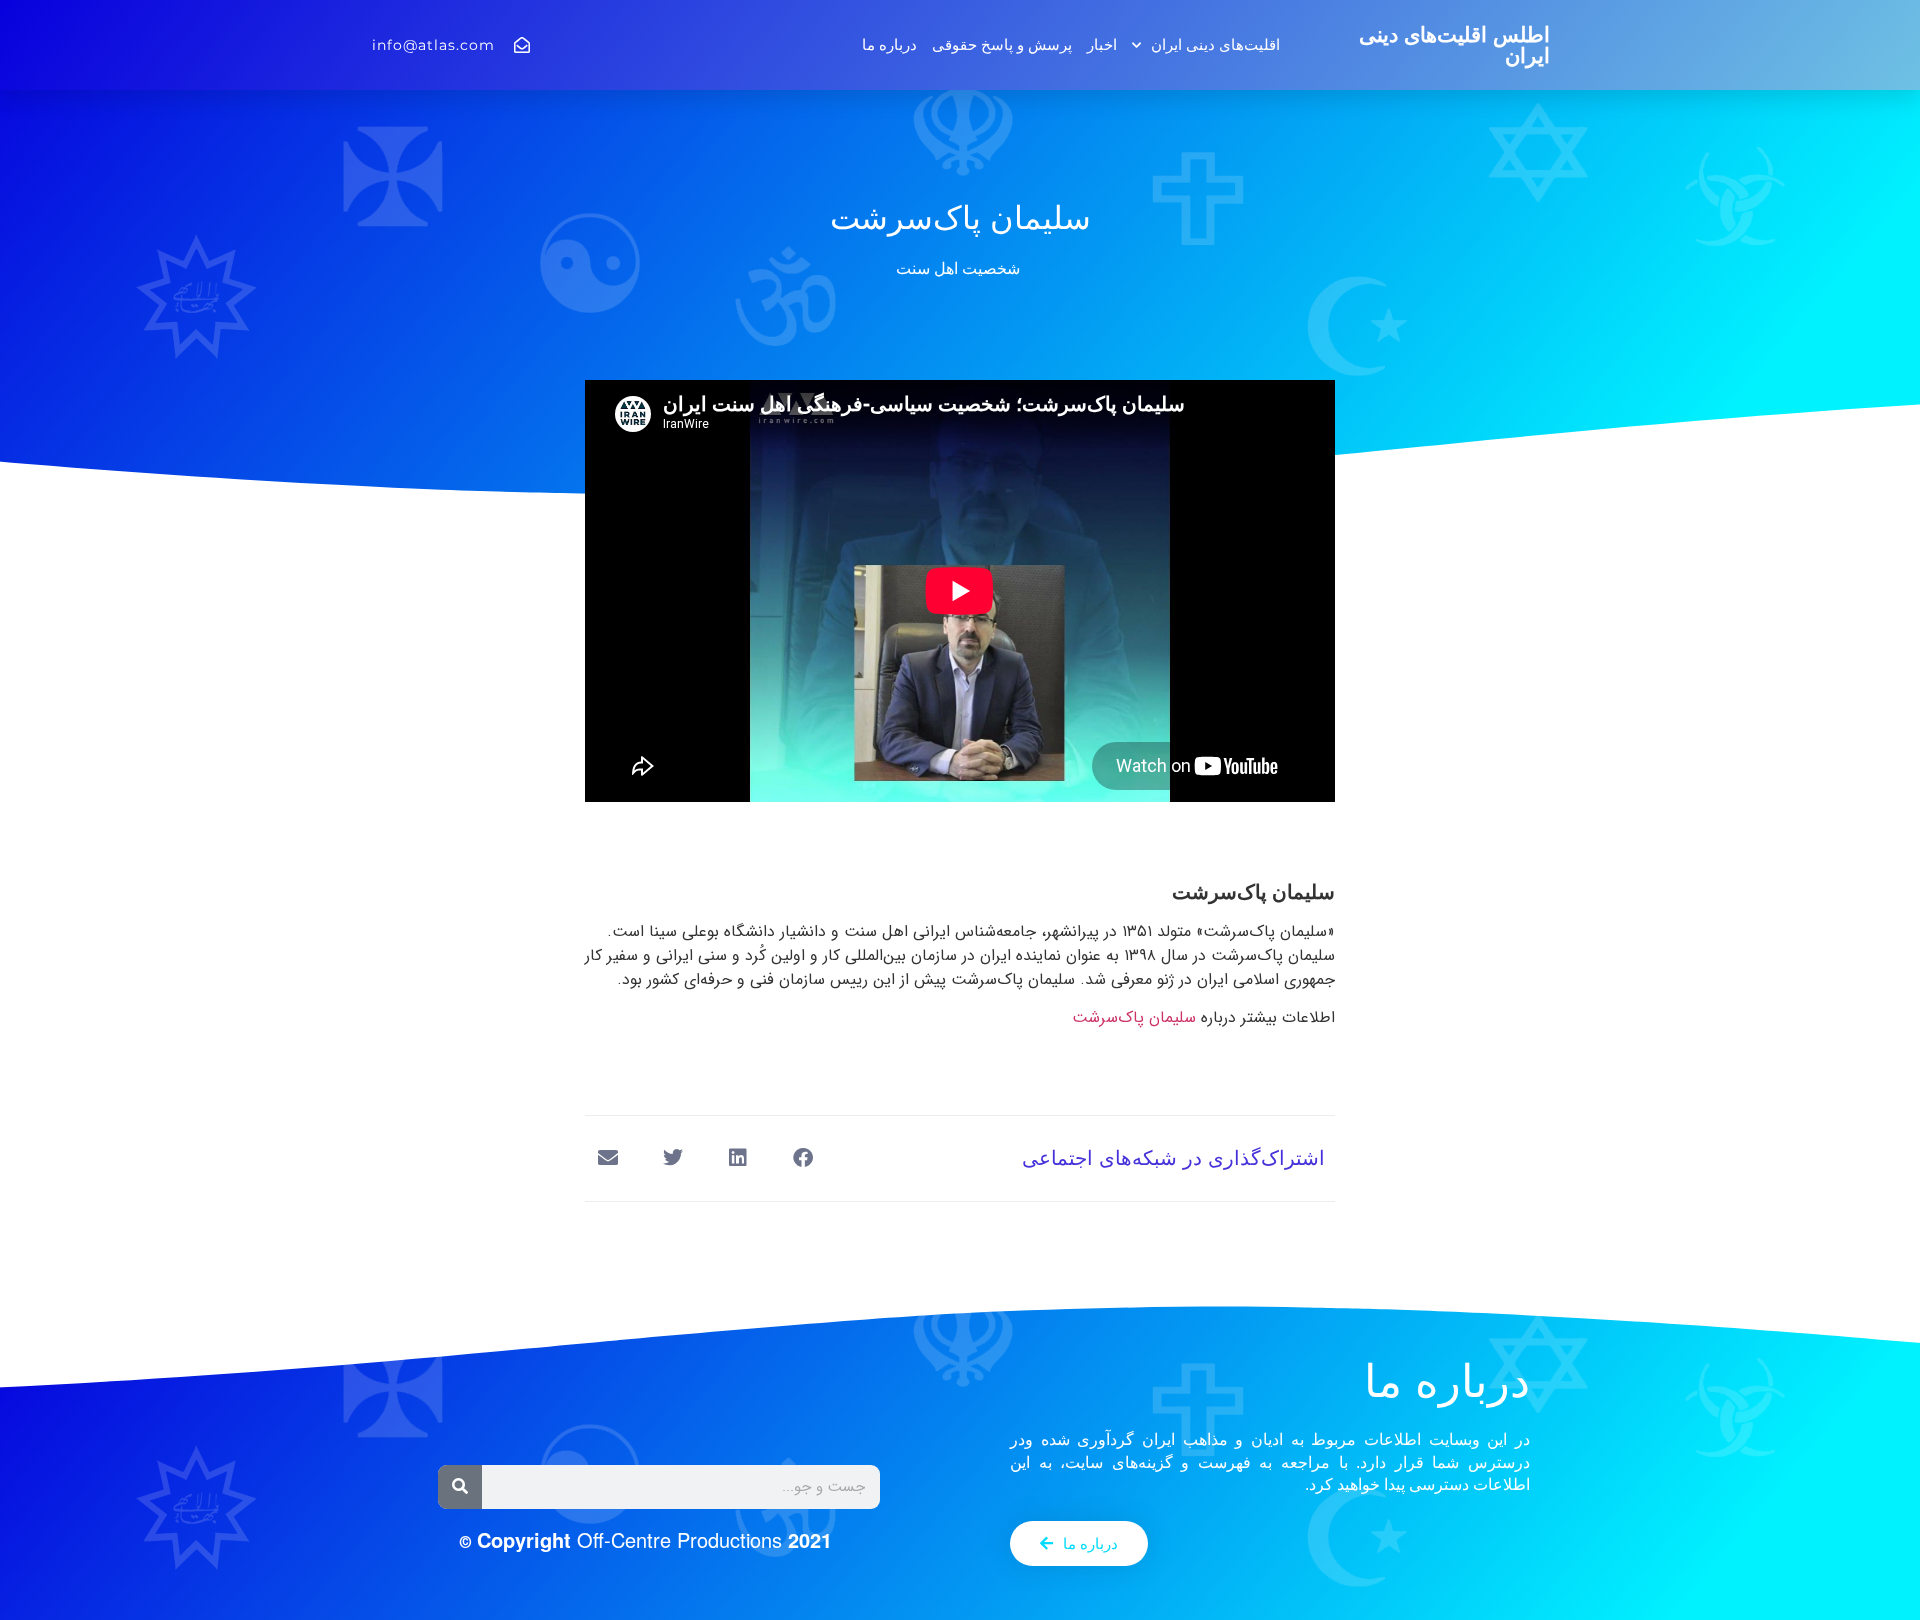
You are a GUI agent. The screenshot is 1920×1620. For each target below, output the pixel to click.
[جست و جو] (460, 1487)
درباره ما (889, 44)
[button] (802, 1158)
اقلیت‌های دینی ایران (1215, 44)
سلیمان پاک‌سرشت (1134, 1017)
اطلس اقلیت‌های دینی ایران (1454, 45)
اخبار (1102, 44)
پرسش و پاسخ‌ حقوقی (1002, 44)
